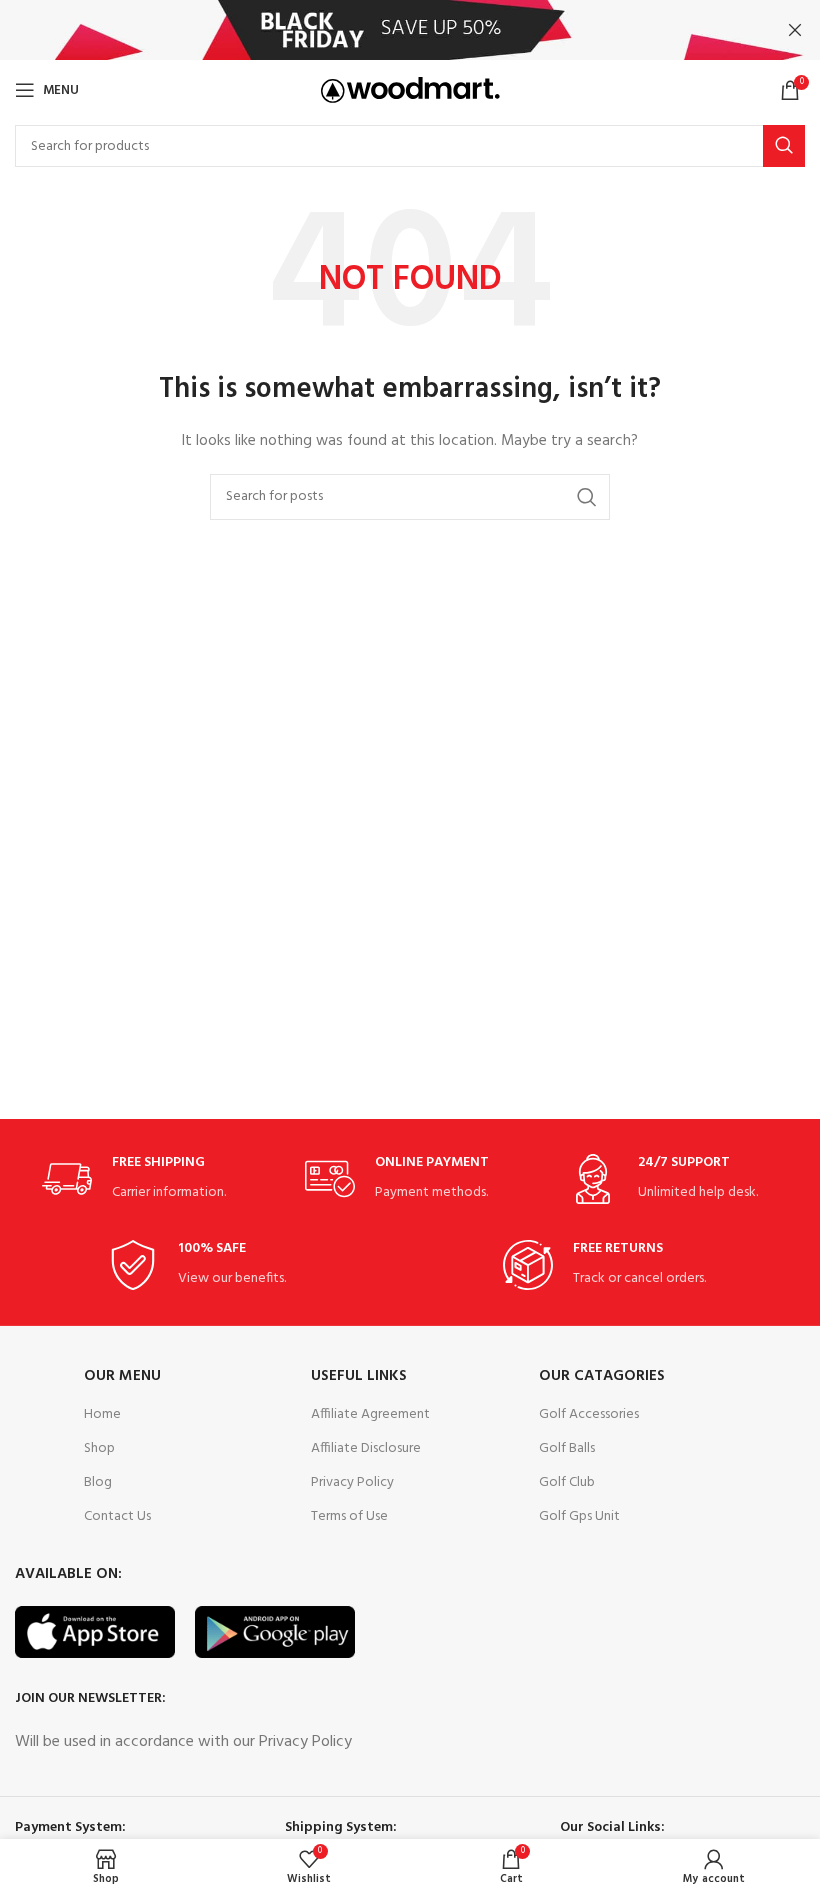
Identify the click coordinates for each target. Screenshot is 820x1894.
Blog (98, 1482)
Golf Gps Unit (579, 1516)
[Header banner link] (380, 30)
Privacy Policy (352, 1482)
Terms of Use (349, 1516)
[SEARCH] (784, 146)
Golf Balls (567, 1448)
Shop (99, 1448)
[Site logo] (410, 90)
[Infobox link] (147, 1179)
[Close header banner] (795, 30)
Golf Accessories (589, 1414)
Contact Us (117, 1516)
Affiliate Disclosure (366, 1448)
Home (102, 1414)
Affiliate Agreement (370, 1414)
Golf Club (567, 1482)
